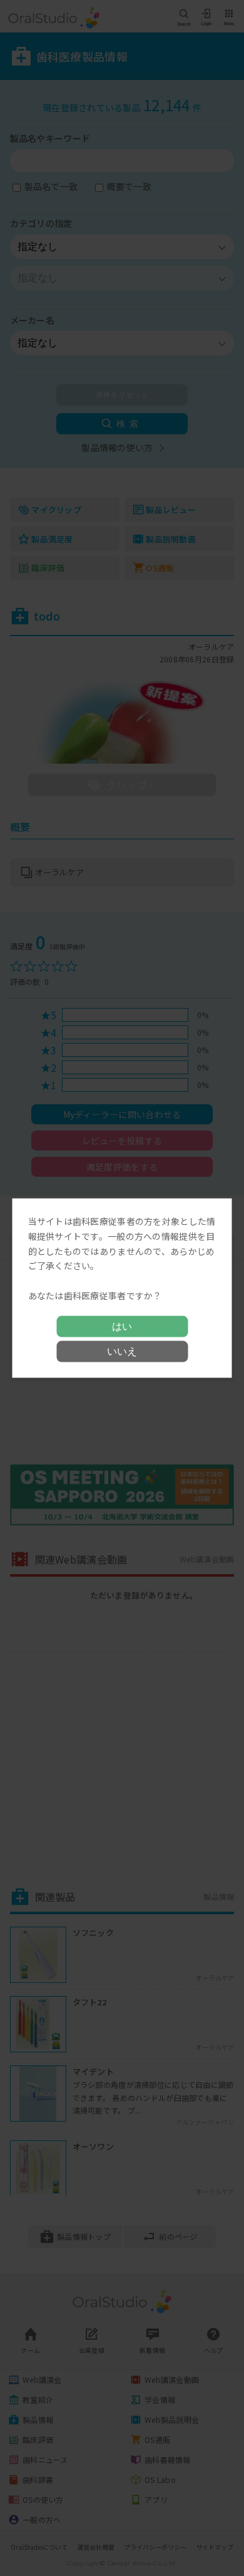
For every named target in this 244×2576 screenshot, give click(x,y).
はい (122, 1326)
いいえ (122, 1351)
